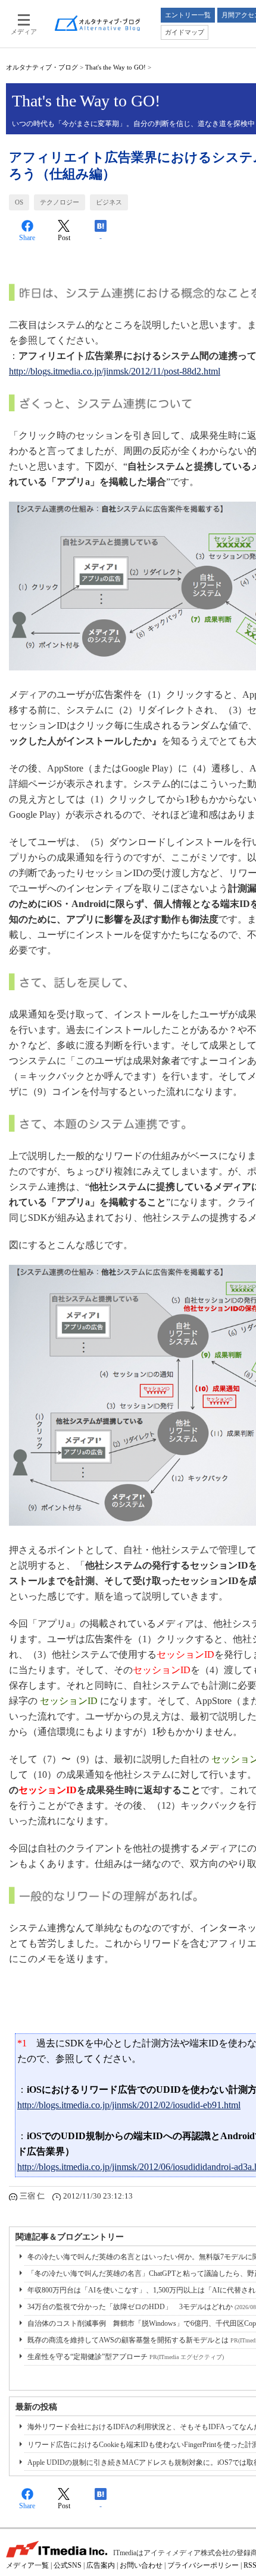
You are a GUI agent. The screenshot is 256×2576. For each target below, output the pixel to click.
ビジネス (109, 202)
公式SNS (68, 2565)
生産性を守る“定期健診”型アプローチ (126, 2357)
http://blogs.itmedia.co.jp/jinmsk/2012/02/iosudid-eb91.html (129, 2105)
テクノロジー (60, 202)
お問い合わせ (141, 2565)
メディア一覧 (27, 2565)
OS (19, 202)
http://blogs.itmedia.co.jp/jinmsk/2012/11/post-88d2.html (115, 371)
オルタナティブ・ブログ (42, 67)
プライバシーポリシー (203, 2565)
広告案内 (101, 2565)
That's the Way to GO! (115, 67)
